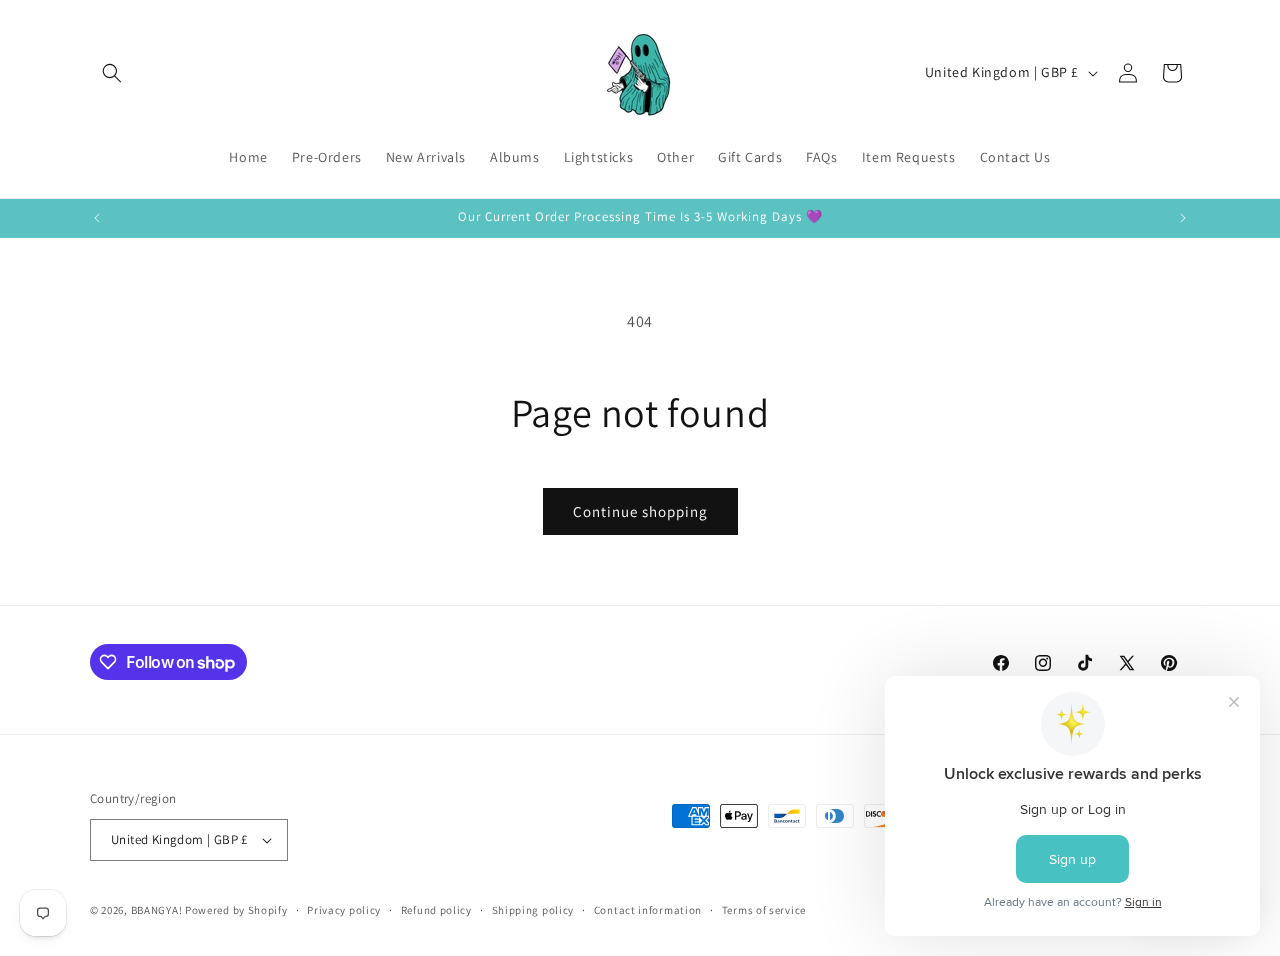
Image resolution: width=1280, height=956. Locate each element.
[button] (112, 73)
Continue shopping (640, 511)
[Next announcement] (1183, 218)
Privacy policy (344, 910)
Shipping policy (533, 910)
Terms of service (764, 910)
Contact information (648, 910)
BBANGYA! (157, 910)
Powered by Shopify (236, 910)
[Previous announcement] (97, 218)
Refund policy (436, 910)
